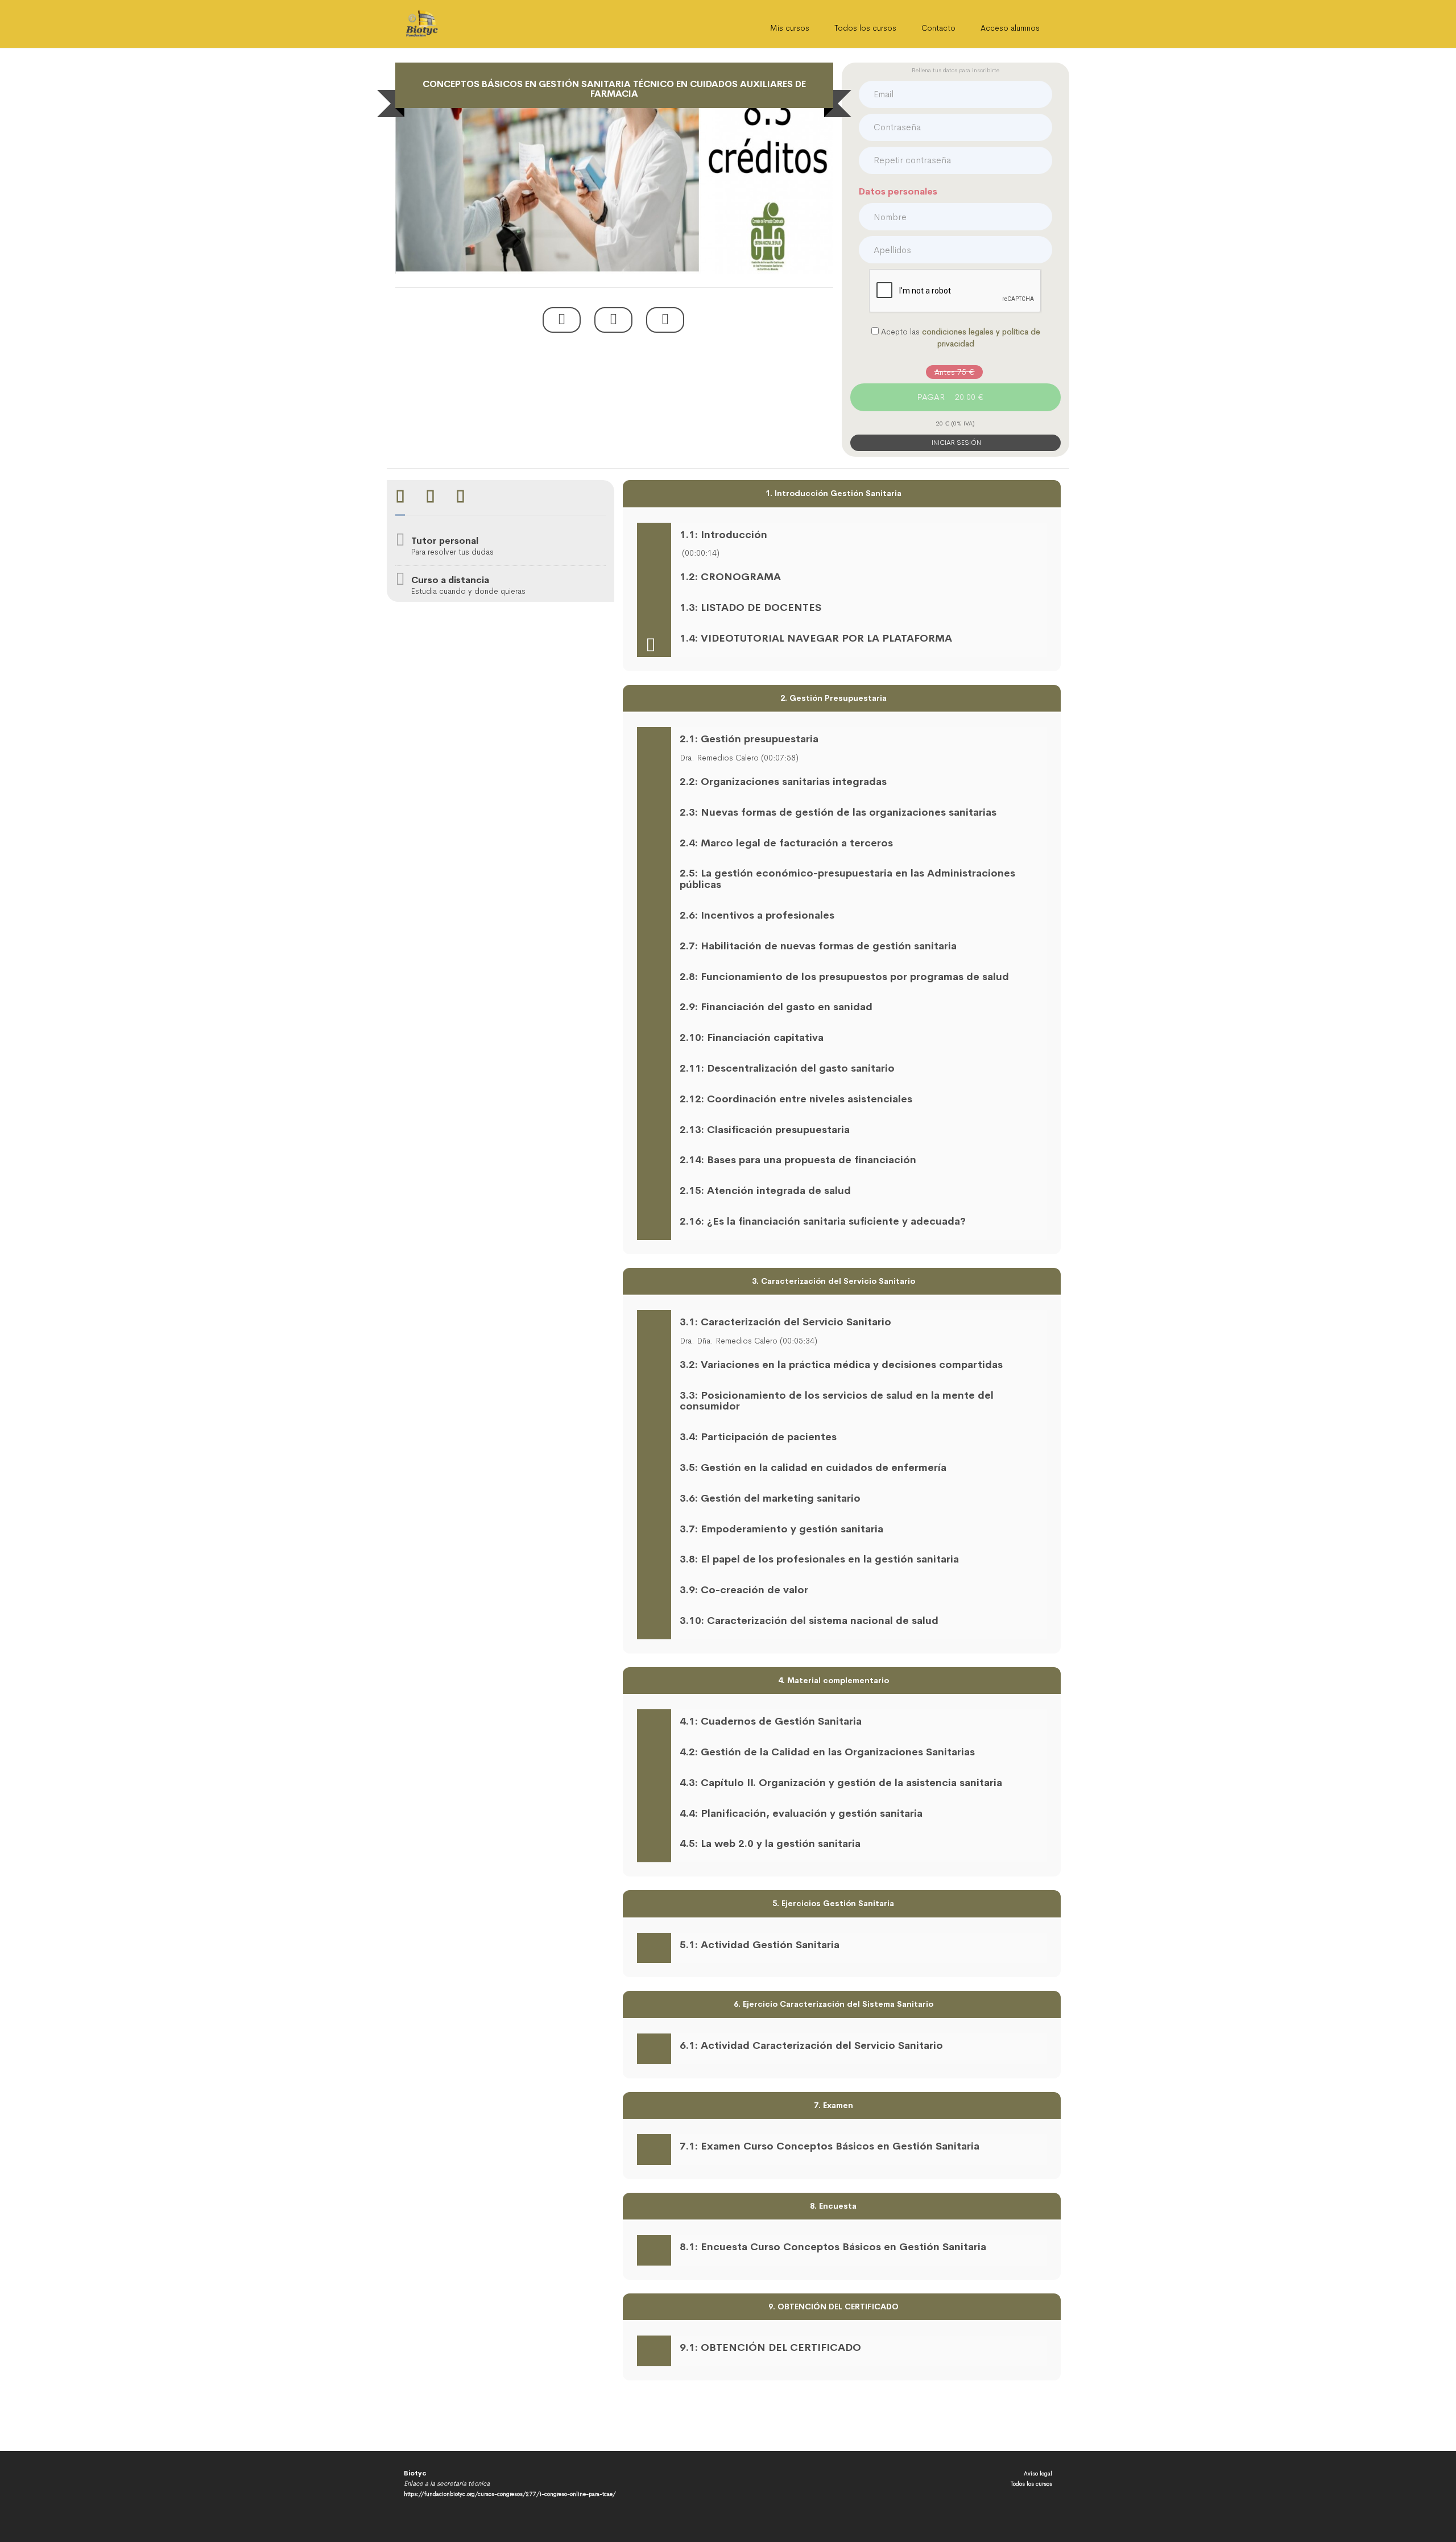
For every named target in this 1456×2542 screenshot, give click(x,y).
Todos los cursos (865, 28)
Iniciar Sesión (955, 443)
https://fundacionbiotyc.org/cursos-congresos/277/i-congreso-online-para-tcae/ (510, 2494)
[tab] (400, 498)
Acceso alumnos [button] (1010, 28)
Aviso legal (1038, 2473)
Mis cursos (790, 28)
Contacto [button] (938, 28)
